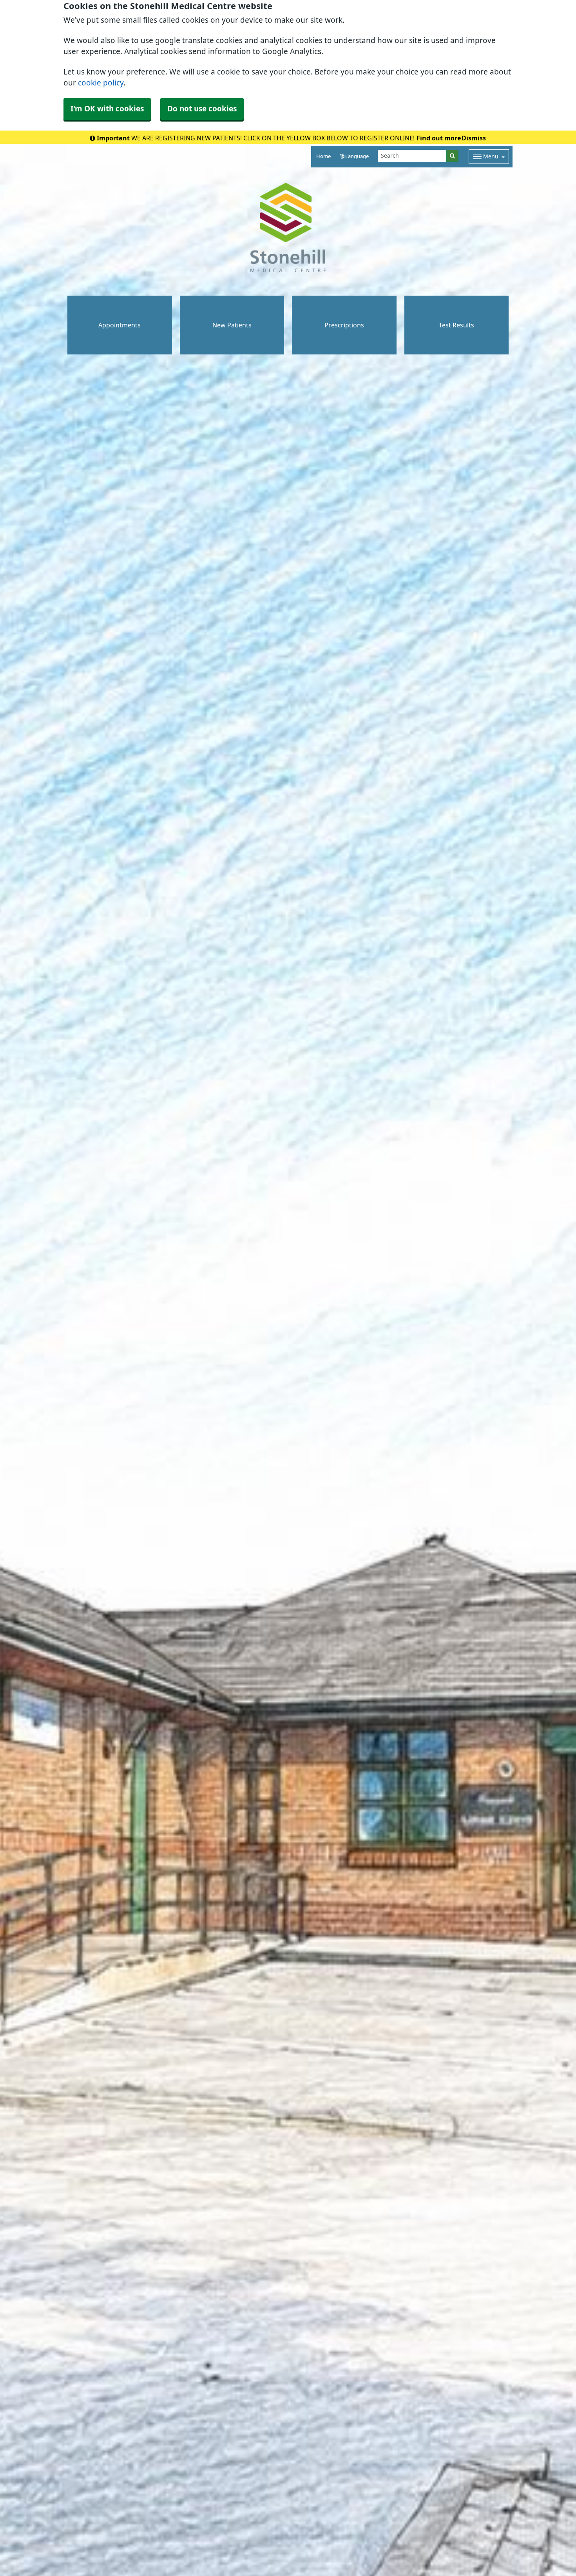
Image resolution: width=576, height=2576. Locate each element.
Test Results (456, 325)
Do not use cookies (202, 109)
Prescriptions (344, 325)
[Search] (452, 156)
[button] (354, 157)
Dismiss (474, 138)
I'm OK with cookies (107, 109)
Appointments (120, 325)
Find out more (439, 138)
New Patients (232, 325)
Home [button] (323, 156)
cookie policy (101, 83)
